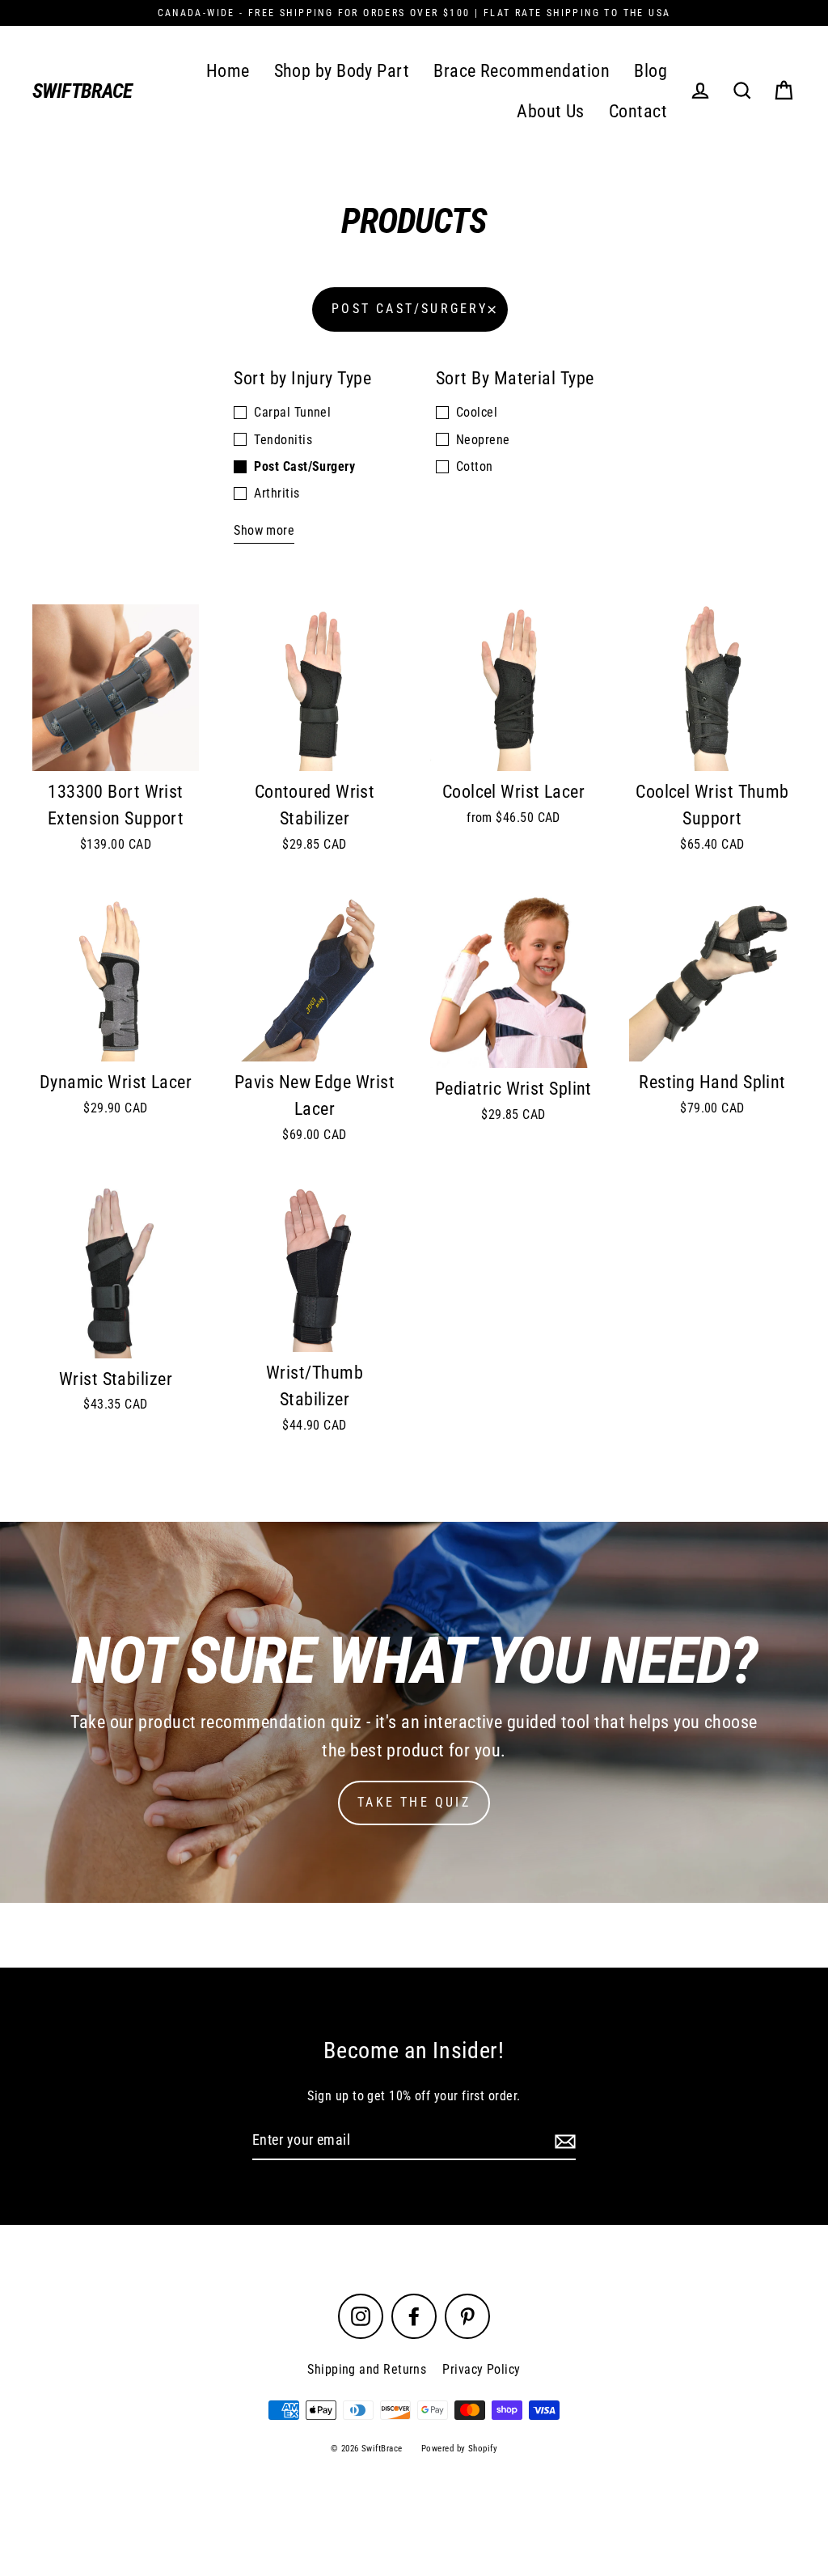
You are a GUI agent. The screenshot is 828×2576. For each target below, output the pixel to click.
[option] (116, 978)
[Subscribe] (563, 2141)
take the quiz (414, 1802)
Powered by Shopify (459, 2449)
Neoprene (483, 440)
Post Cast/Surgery (410, 309)
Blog (651, 71)
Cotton (475, 466)
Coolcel (477, 412)
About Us (551, 111)
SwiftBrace (82, 91)
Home (228, 71)
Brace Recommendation (522, 71)
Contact (638, 111)
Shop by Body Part (342, 71)
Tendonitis (283, 440)
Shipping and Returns (367, 2369)
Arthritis (277, 493)
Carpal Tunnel (292, 412)
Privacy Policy (481, 2369)
